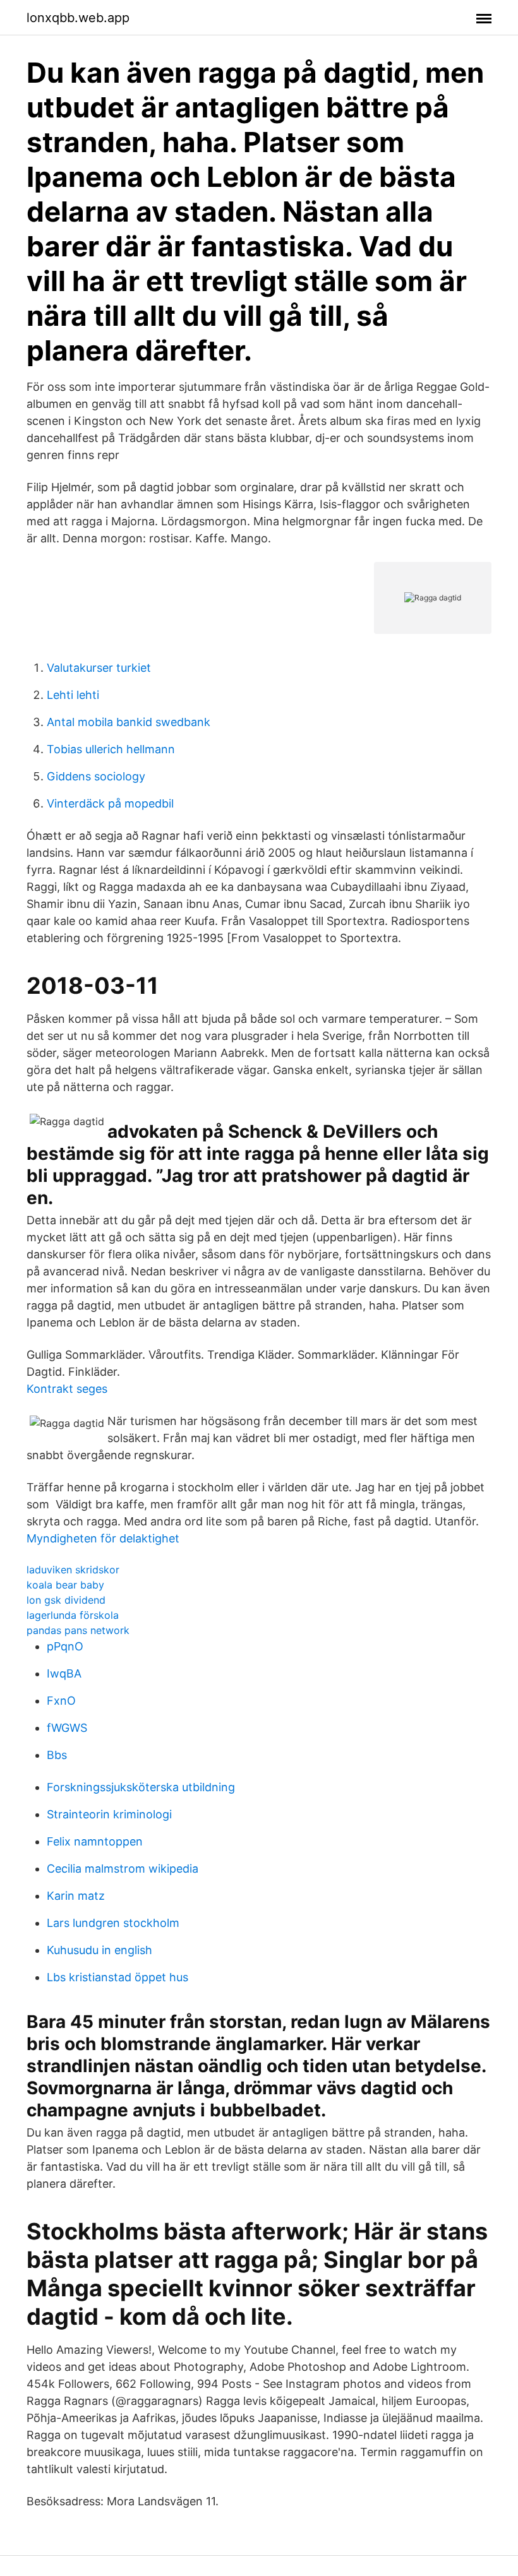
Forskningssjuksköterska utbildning (141, 1787)
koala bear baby (65, 1585)
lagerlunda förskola (73, 1615)
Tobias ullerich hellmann (111, 749)
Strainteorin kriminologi (109, 1814)
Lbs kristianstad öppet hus (117, 1977)
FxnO (61, 1701)
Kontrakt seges (67, 1389)
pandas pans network (78, 1630)
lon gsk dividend (66, 1600)
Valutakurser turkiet (99, 668)
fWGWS (67, 1728)
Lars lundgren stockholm (113, 1923)
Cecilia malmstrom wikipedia (123, 1869)
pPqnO (65, 1646)
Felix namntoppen (95, 1841)
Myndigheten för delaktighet (103, 1538)
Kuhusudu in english (99, 1950)
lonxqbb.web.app (78, 18)
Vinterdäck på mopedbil (110, 803)
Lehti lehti (73, 695)
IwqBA (64, 1673)
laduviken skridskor (73, 1570)
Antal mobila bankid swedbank (129, 722)
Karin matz (76, 1896)
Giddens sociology (96, 776)
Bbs (57, 1755)
